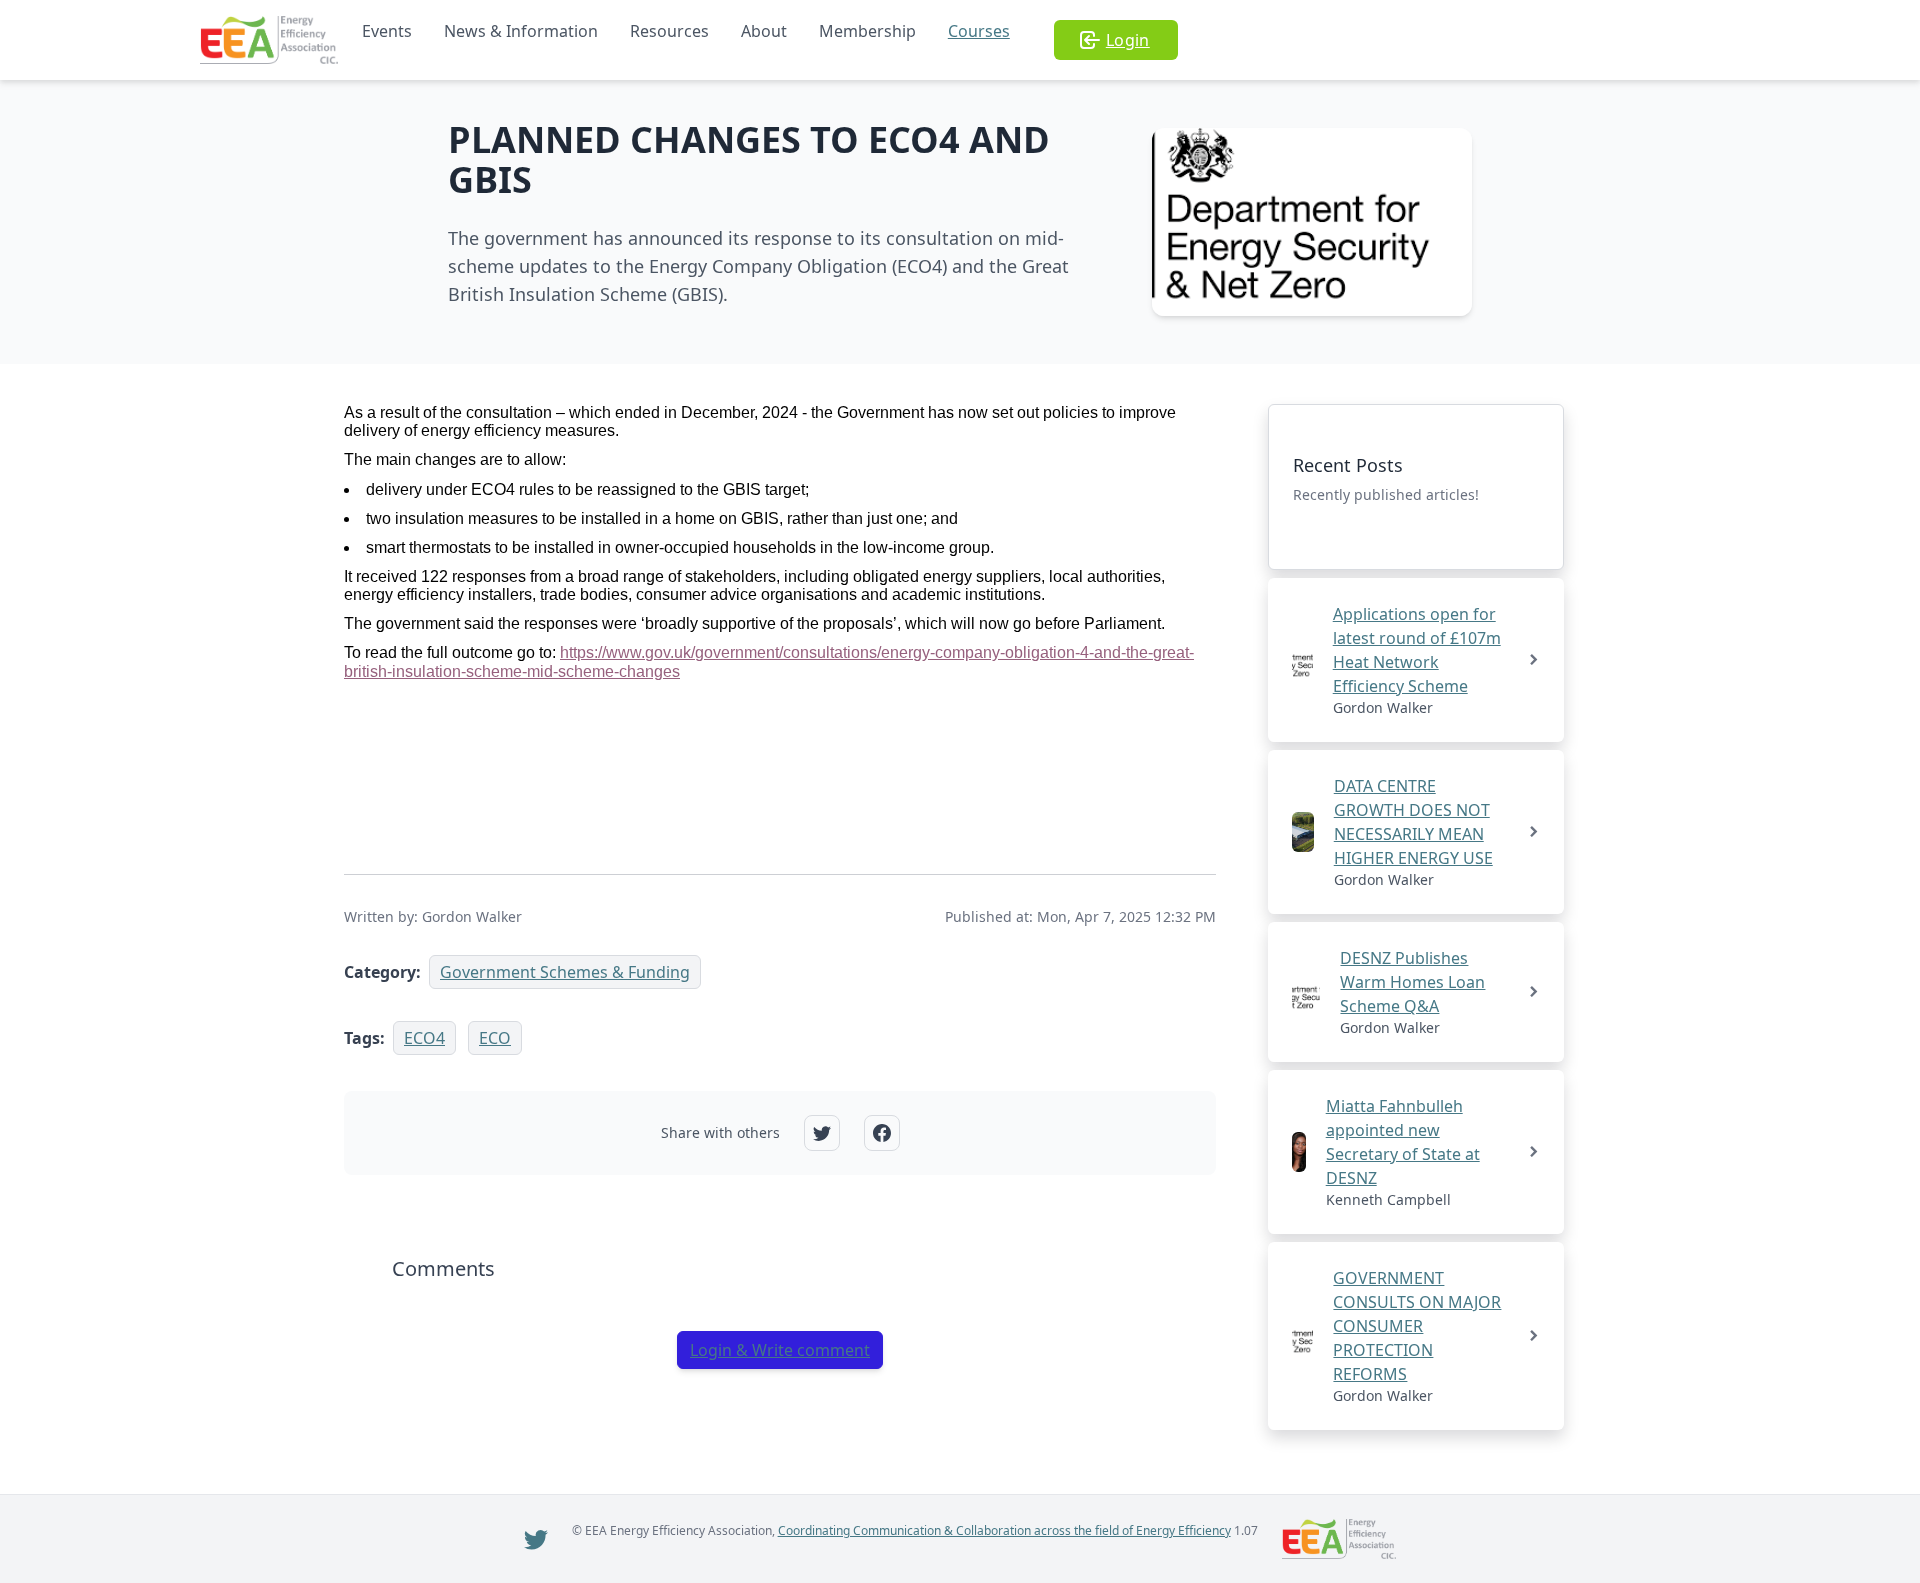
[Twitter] (536, 1539)
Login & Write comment (780, 1350)
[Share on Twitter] (822, 1133)
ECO (495, 1038)
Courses (979, 31)
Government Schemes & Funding (565, 972)
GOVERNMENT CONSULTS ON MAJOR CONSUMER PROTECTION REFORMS (1417, 1326)
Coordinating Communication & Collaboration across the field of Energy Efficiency (1004, 1530)
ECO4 (424, 1038)
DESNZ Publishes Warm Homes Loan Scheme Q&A (1412, 982)
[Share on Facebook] (882, 1133)
